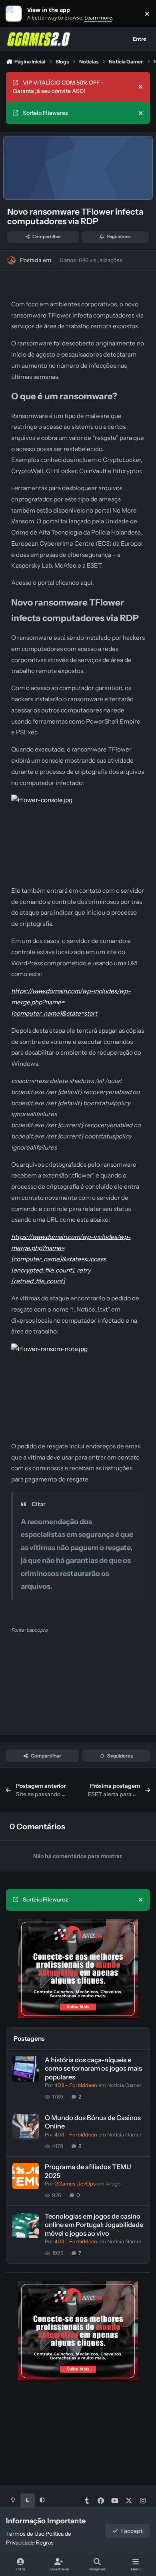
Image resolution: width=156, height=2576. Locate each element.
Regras (45, 2542)
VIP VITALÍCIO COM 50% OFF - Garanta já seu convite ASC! (58, 87)
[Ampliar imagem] (78, 800)
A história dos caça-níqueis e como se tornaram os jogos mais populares (93, 2068)
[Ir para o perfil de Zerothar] (11, 260)
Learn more (15, 14)
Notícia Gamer (124, 2085)
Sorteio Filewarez (45, 113)
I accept (132, 2531)
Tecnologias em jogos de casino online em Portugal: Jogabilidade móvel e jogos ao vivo (94, 2225)
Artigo (113, 2184)
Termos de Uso (25, 2534)
